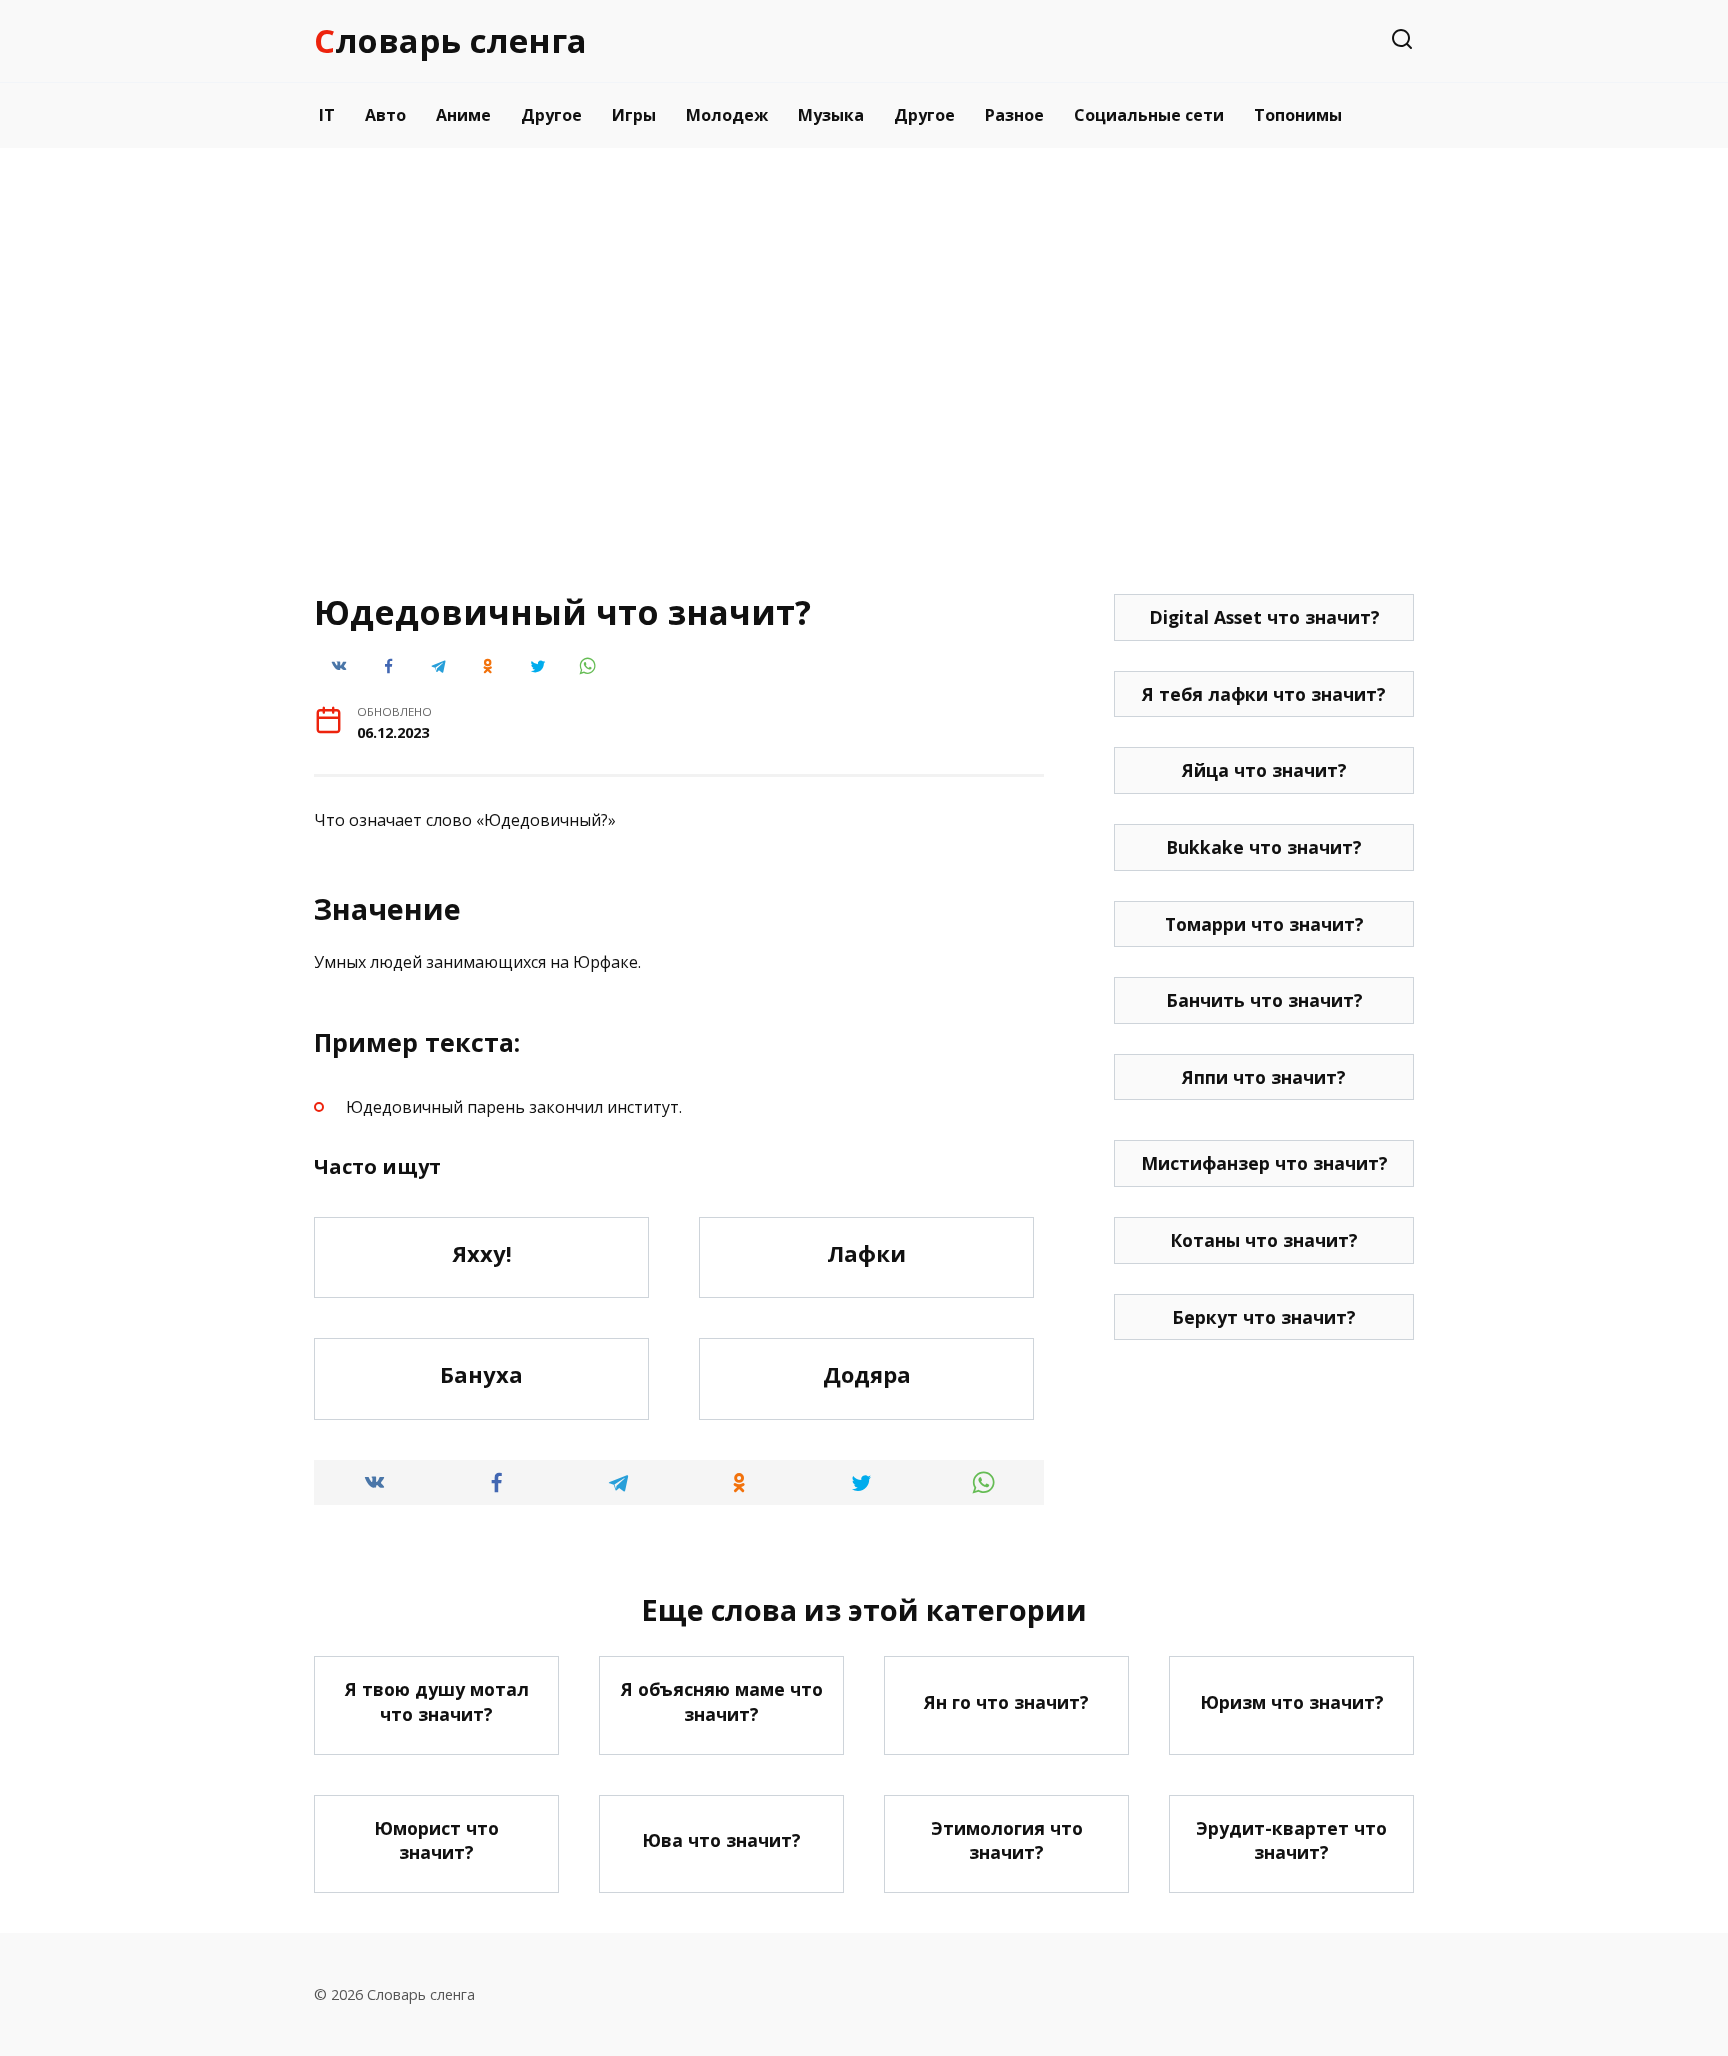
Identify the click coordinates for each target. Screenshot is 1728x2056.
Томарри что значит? (1264, 924)
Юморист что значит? (436, 1840)
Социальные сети (1149, 115)
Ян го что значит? (1006, 1702)
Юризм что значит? (1292, 1702)
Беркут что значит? (1264, 1317)
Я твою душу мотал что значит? (437, 1701)
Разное (1014, 115)
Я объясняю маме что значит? (722, 1701)
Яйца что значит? (1264, 770)
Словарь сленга (450, 40)
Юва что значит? (721, 1840)
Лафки (866, 1253)
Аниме (463, 115)
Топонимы (1298, 115)
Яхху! (482, 1253)
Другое (551, 115)
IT (327, 115)
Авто (385, 115)
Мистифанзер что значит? (1264, 1163)
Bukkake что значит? (1264, 847)
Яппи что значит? (1264, 1077)
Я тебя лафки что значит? (1264, 694)
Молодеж (727, 115)
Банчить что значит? (1264, 1000)
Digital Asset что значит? (1264, 617)
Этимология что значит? (1007, 1840)
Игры (634, 115)
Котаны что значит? (1264, 1240)
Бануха (481, 1374)
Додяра (867, 1374)
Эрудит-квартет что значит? (1291, 1840)
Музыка (831, 115)
